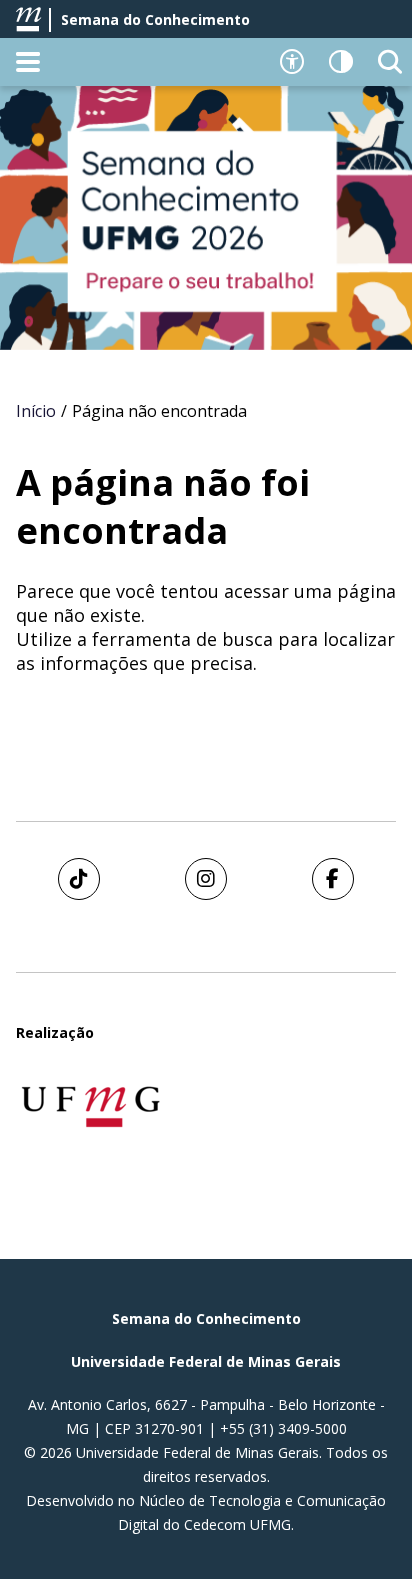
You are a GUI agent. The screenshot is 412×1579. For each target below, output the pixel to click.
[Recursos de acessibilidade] (292, 62)
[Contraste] (341, 62)
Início (36, 411)
